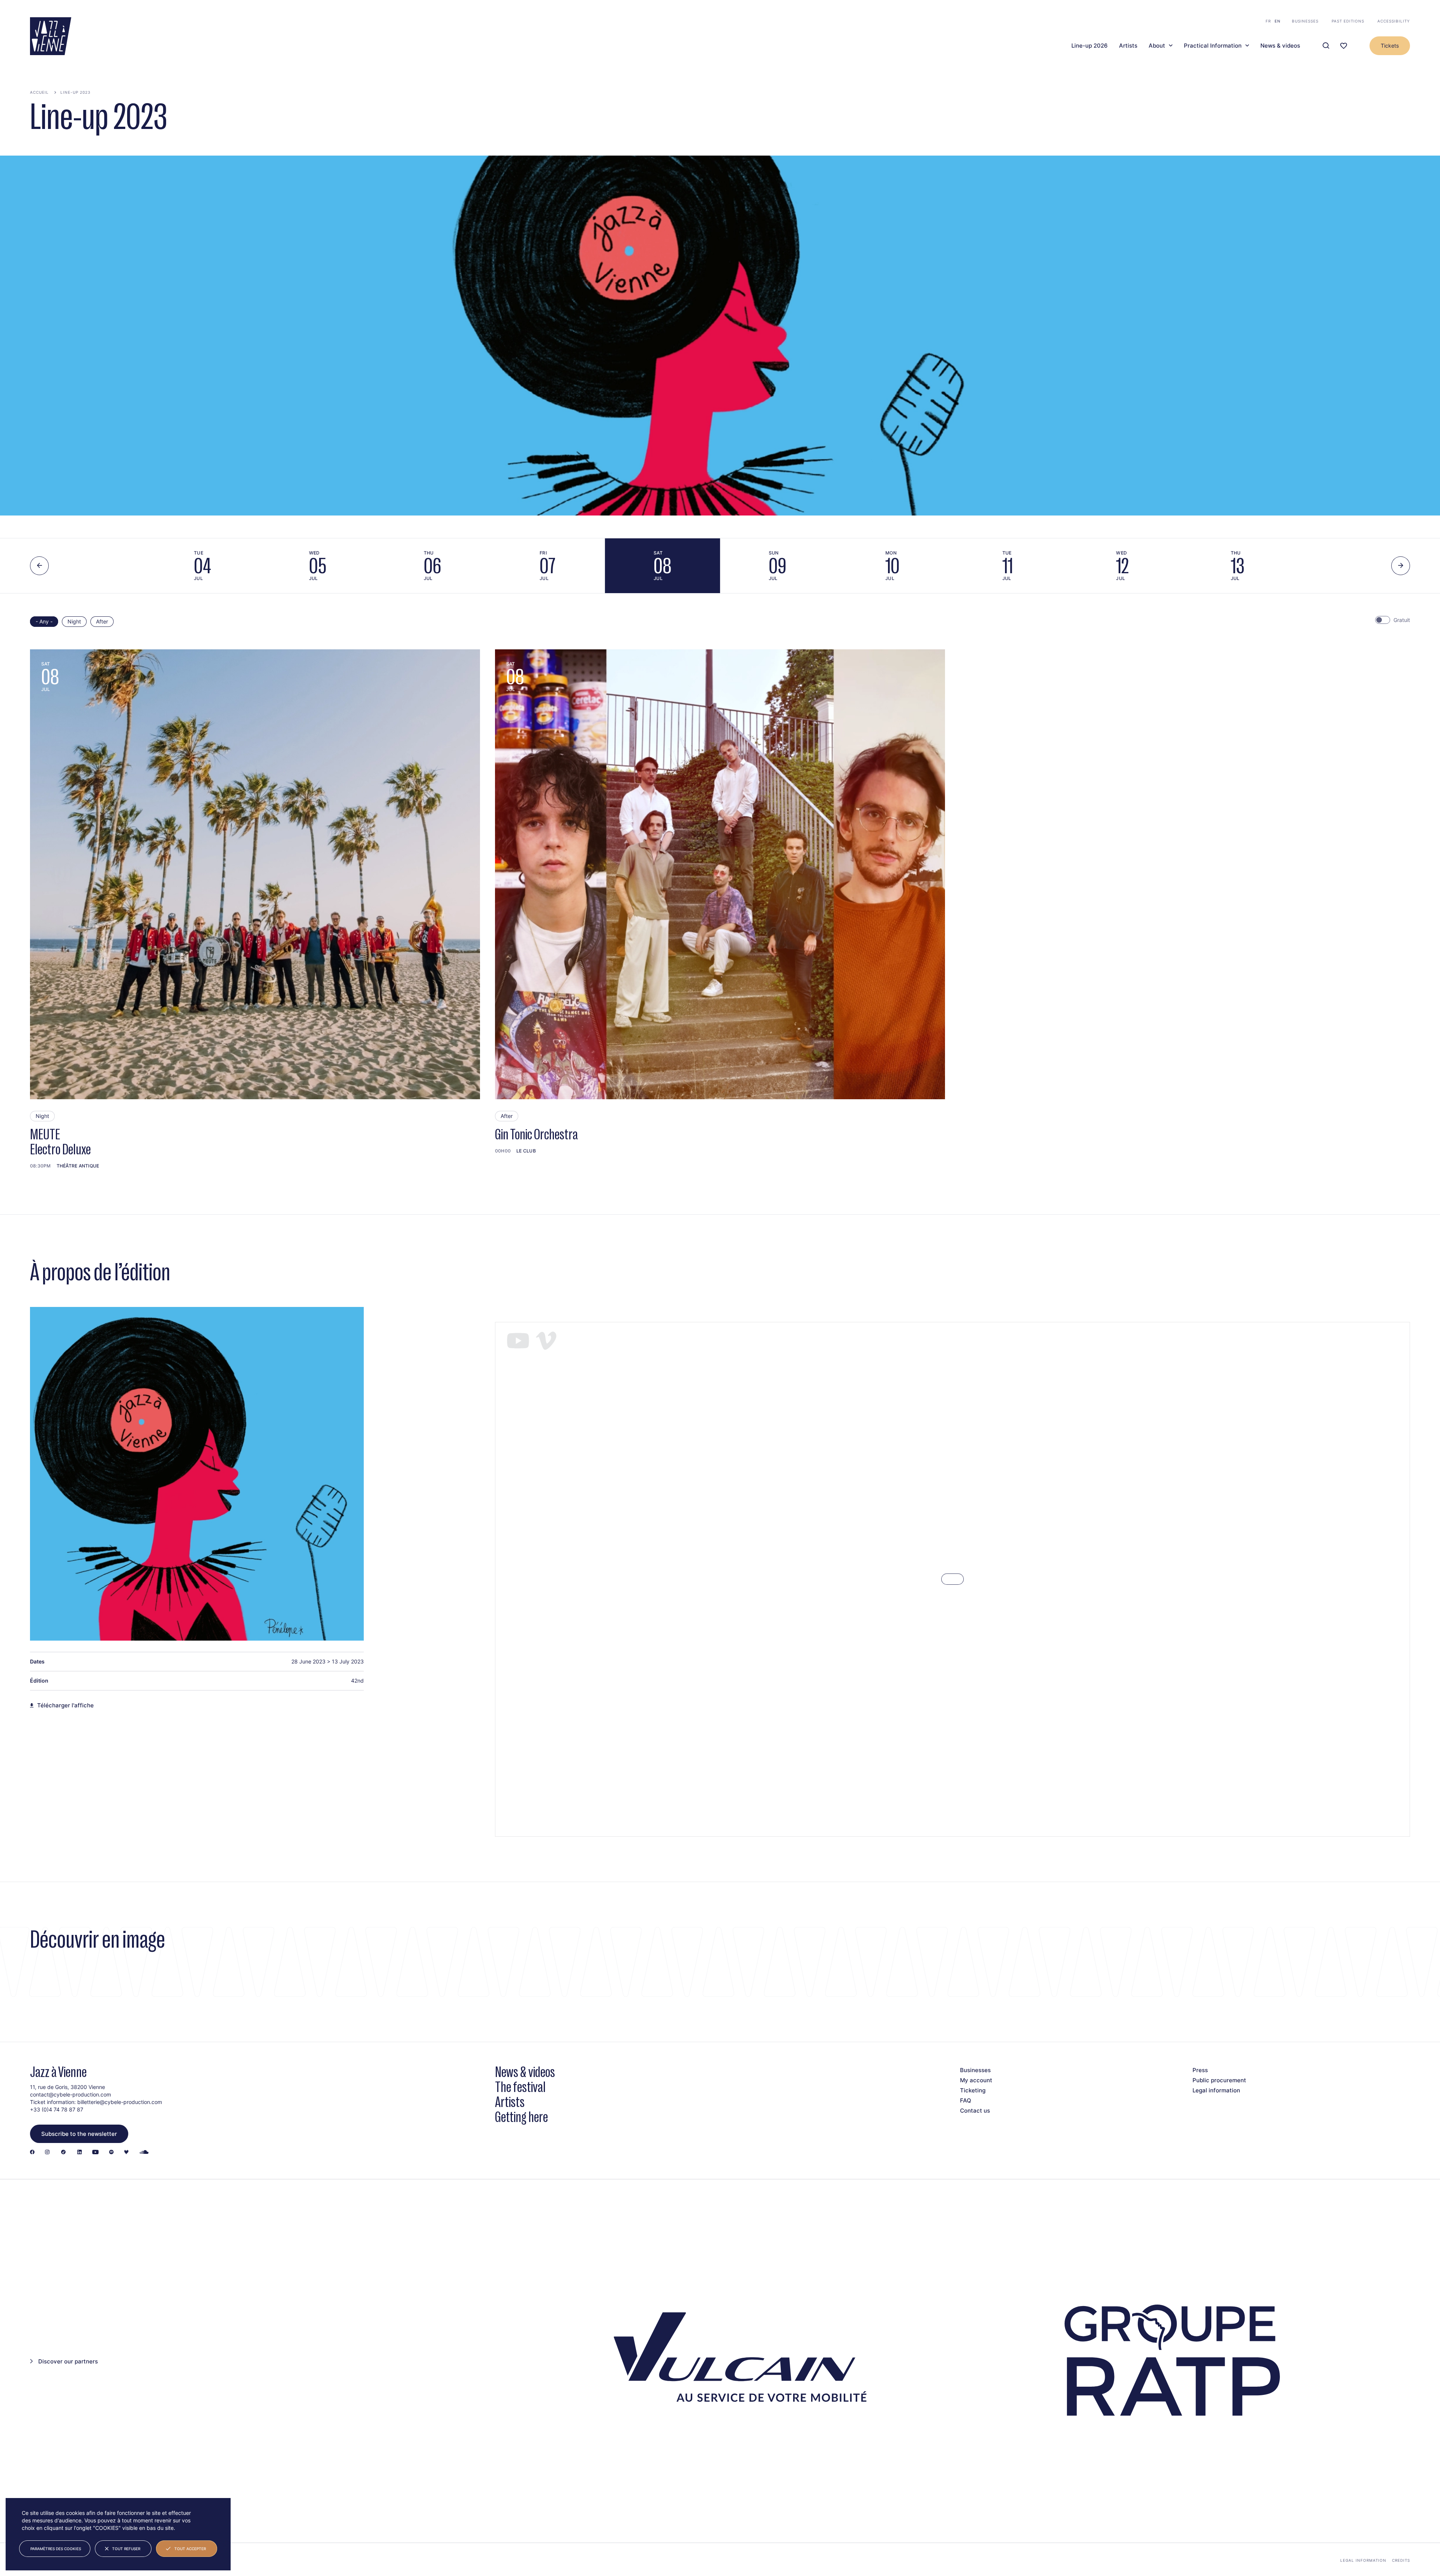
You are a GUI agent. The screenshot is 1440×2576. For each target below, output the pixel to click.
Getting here (521, 2117)
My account (976, 2080)
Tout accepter (190, 2549)
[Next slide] (1401, 566)
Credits (1401, 2560)
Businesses (1305, 21)
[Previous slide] (39, 566)
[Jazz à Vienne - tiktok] (63, 2153)
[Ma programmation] (1344, 46)
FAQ (966, 2100)
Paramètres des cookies (56, 2549)
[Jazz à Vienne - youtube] (95, 2153)
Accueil (39, 92)
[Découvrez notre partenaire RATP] (1170, 2361)
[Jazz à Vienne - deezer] (126, 2153)
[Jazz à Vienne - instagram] (47, 2153)
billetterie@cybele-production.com (120, 2102)
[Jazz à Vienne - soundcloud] (144, 2153)
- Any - (44, 621)
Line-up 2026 (1090, 46)
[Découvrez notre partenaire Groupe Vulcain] (735, 2361)
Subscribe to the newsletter (79, 2134)
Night (74, 621)
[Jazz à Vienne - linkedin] (79, 2153)
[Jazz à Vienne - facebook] (32, 2153)
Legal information (1216, 2090)
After (102, 621)
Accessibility (1394, 21)
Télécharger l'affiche (65, 1705)
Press (1200, 2070)
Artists (1128, 46)
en (1278, 21)
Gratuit (1402, 620)
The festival (520, 2087)
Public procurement (1219, 2080)
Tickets (1390, 46)
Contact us (975, 2111)
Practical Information (1213, 46)
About (1157, 46)
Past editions (1348, 21)
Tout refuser (126, 2549)
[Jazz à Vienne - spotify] (111, 2153)
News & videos (1280, 46)
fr (1268, 21)
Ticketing (973, 2090)
